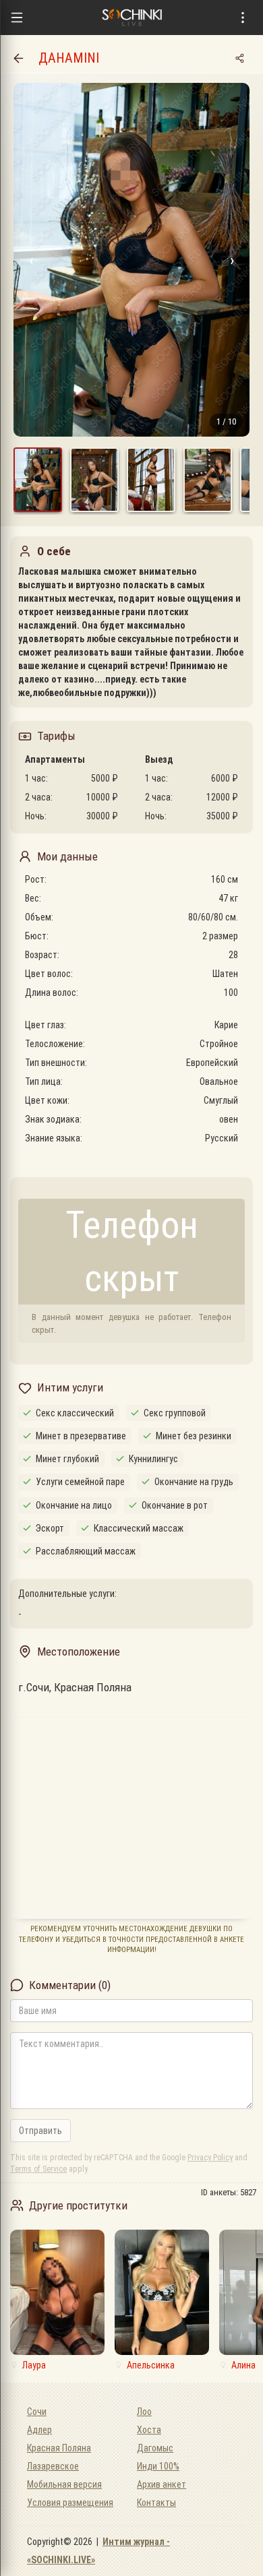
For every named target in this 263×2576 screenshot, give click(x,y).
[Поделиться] (239, 58)
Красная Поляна (59, 2448)
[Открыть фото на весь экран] (131, 260)
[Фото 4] (208, 480)
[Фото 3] (151, 480)
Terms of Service (38, 2169)
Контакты (156, 2503)
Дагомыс (155, 2448)
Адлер (39, 2430)
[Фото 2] (94, 480)
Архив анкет (162, 2484)
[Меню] (17, 18)
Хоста (149, 2430)
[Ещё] (243, 18)
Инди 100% (158, 2466)
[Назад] (18, 58)
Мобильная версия (64, 2484)
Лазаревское (53, 2466)
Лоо (144, 2412)
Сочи (37, 2412)
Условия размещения (70, 2503)
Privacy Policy (210, 2158)
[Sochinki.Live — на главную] (131, 18)
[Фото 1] (38, 480)
